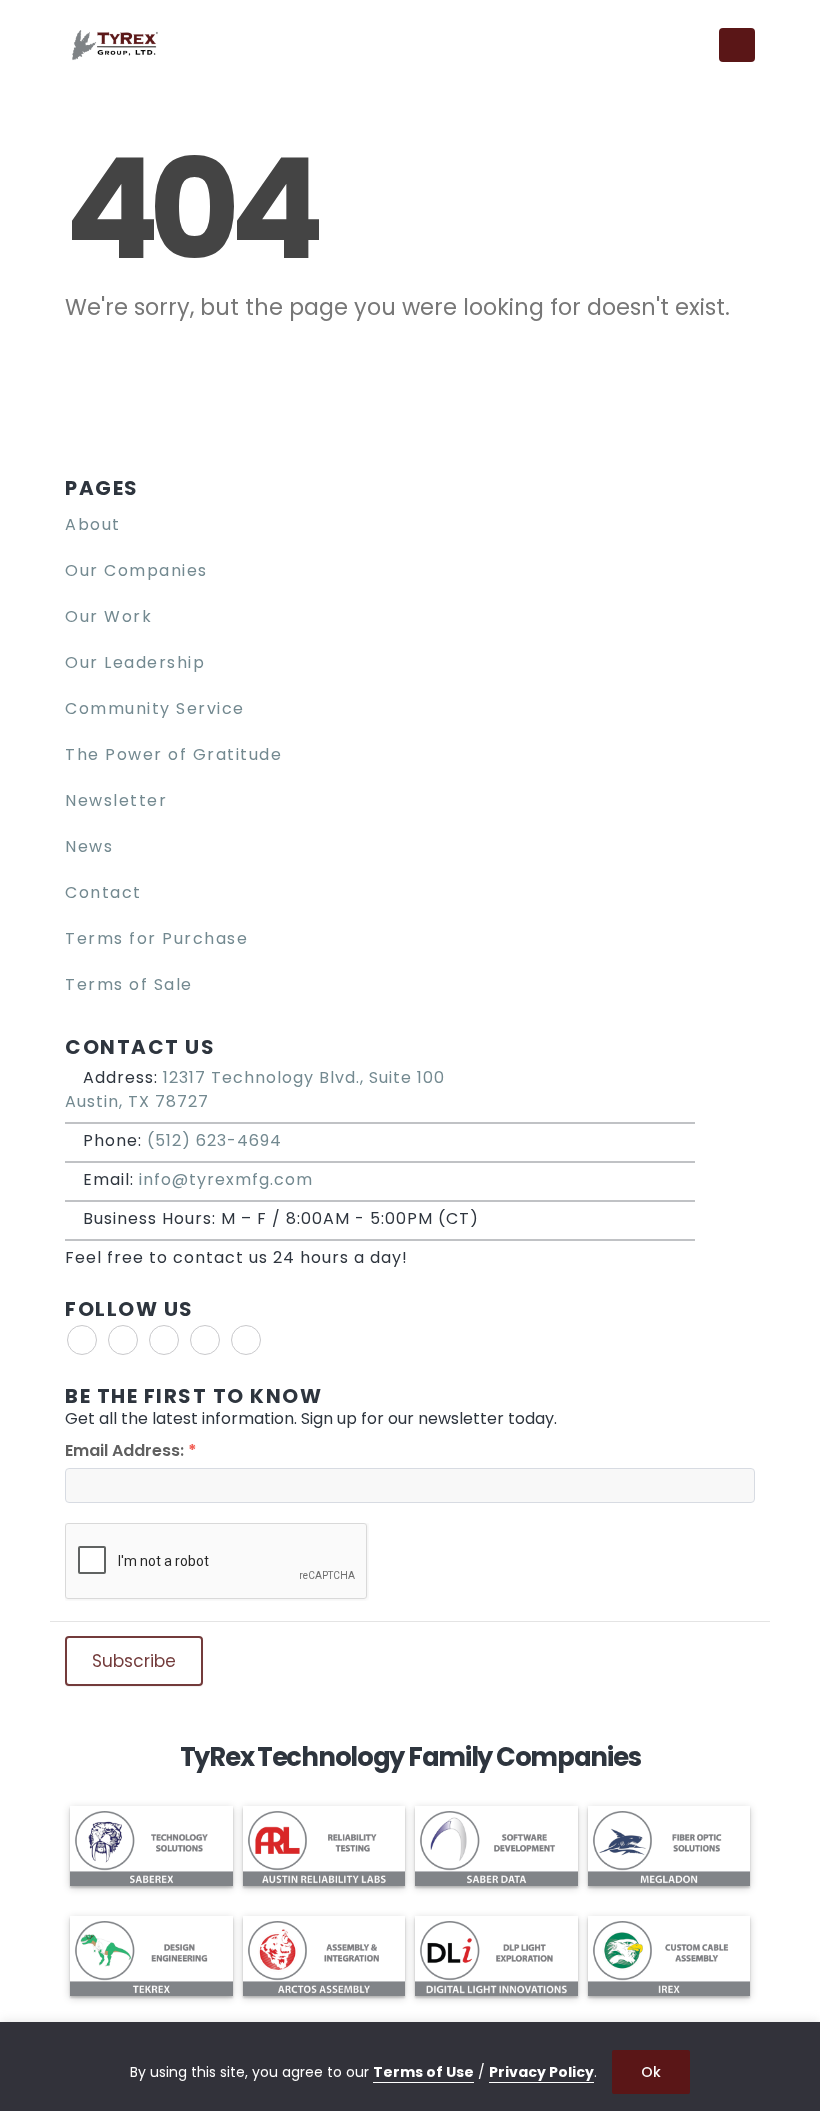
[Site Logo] (115, 45)
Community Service (155, 708)
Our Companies (136, 570)
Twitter (123, 1340)
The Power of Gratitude (173, 754)
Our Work (108, 616)
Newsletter (116, 800)
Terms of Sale (129, 984)
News (89, 846)
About (93, 524)
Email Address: (131, 1450)
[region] (410, 2066)
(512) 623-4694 (214, 1140)
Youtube (164, 1340)
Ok (651, 2072)
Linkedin (246, 1340)
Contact (103, 892)
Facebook (82, 1340)
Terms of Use (423, 2072)
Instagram (205, 1340)
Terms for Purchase (156, 938)
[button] (690, 45)
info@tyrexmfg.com (226, 1179)
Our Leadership (135, 662)
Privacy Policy (541, 2072)
